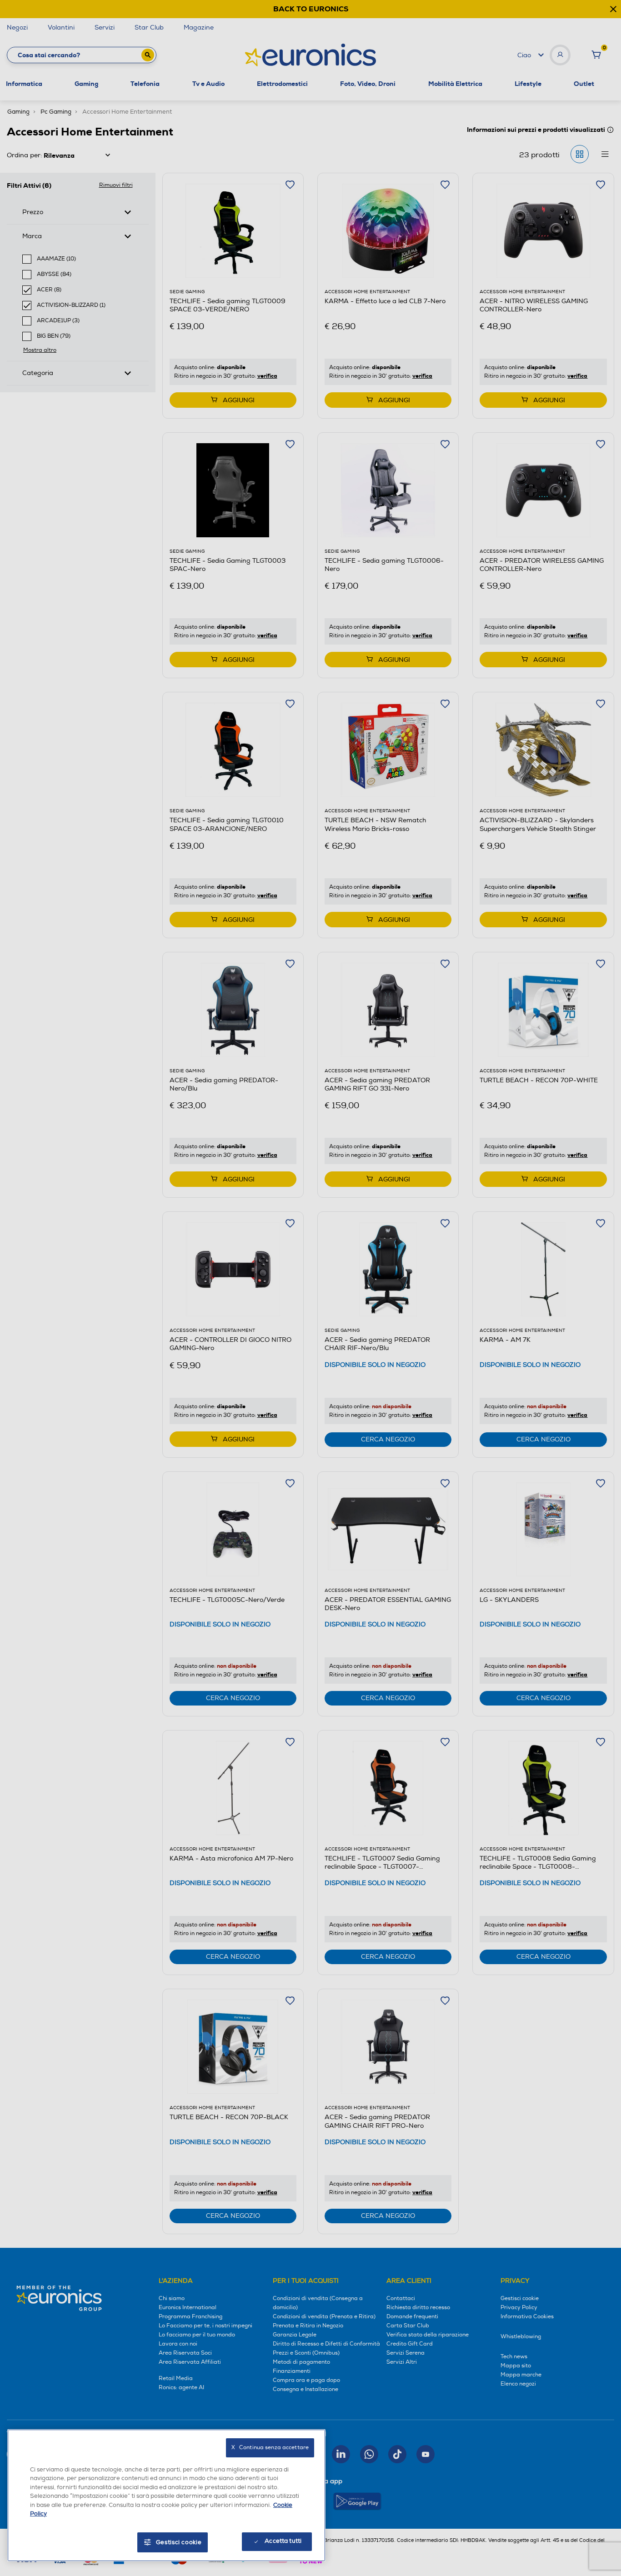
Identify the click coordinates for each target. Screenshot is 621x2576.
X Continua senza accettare (270, 2448)
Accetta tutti (283, 2541)
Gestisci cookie (179, 2542)
